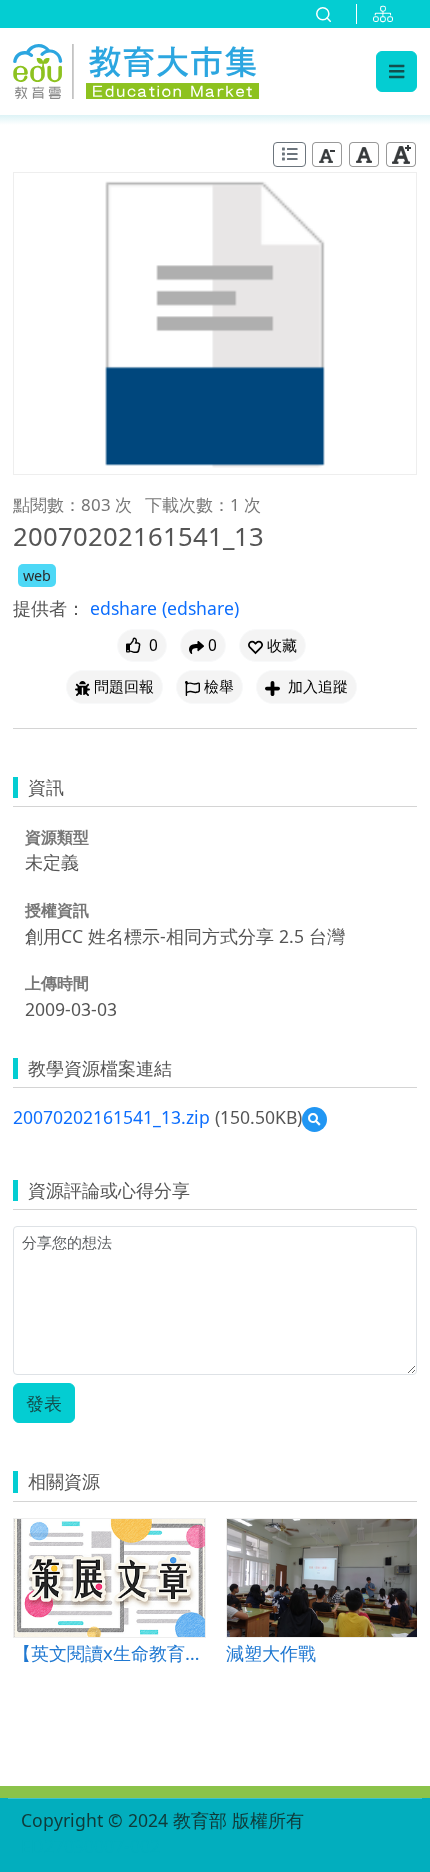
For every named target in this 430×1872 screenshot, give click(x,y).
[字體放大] (401, 154)
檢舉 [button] (219, 686)
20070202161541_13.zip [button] (111, 1117)
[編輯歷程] (289, 154)
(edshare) (200, 608)
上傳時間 (57, 983)
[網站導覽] (387, 14)
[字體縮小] (327, 154)
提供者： (49, 608)
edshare (126, 608)
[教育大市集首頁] (136, 68)
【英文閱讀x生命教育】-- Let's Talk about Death (109, 1652)
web (37, 575)
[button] (272, 645)
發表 (44, 1403)
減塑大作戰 (271, 1652)
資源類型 (57, 837)
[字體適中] (364, 154)
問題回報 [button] (124, 686)
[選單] (396, 71)
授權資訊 (57, 910)
